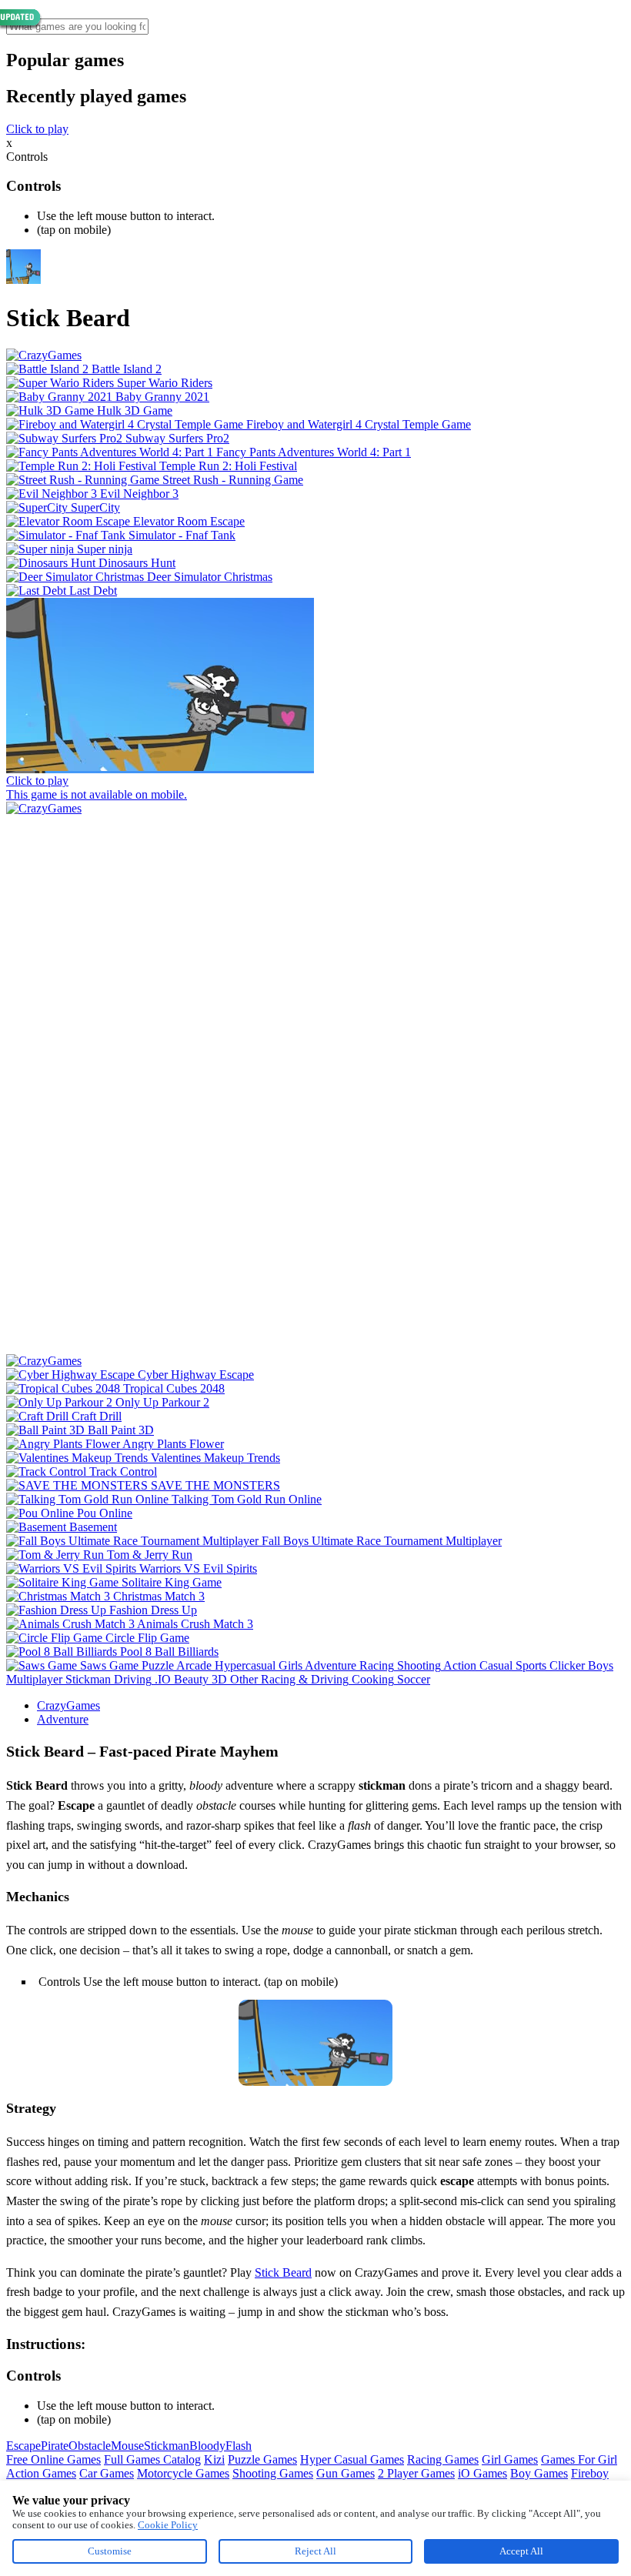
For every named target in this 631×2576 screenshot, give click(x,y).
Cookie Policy (168, 2525)
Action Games (41, 2473)
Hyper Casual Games (352, 2459)
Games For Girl (579, 2459)
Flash (239, 2446)
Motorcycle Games (183, 2473)
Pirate (55, 2446)
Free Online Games (53, 2459)
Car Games (107, 2473)
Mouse (127, 2446)
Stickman (167, 2446)
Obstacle (90, 2446)
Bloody (207, 2446)
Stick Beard (283, 2272)
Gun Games (346, 2473)
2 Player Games (416, 2473)
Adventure (63, 1719)
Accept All (521, 2551)
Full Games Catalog (152, 2459)
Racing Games (443, 2459)
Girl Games (510, 2459)
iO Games (482, 2473)
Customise (110, 2551)
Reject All (315, 2551)
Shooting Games (273, 2473)
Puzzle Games (262, 2459)
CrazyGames (68, 1705)
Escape (23, 2446)
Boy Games (539, 2473)
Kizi (214, 2459)
